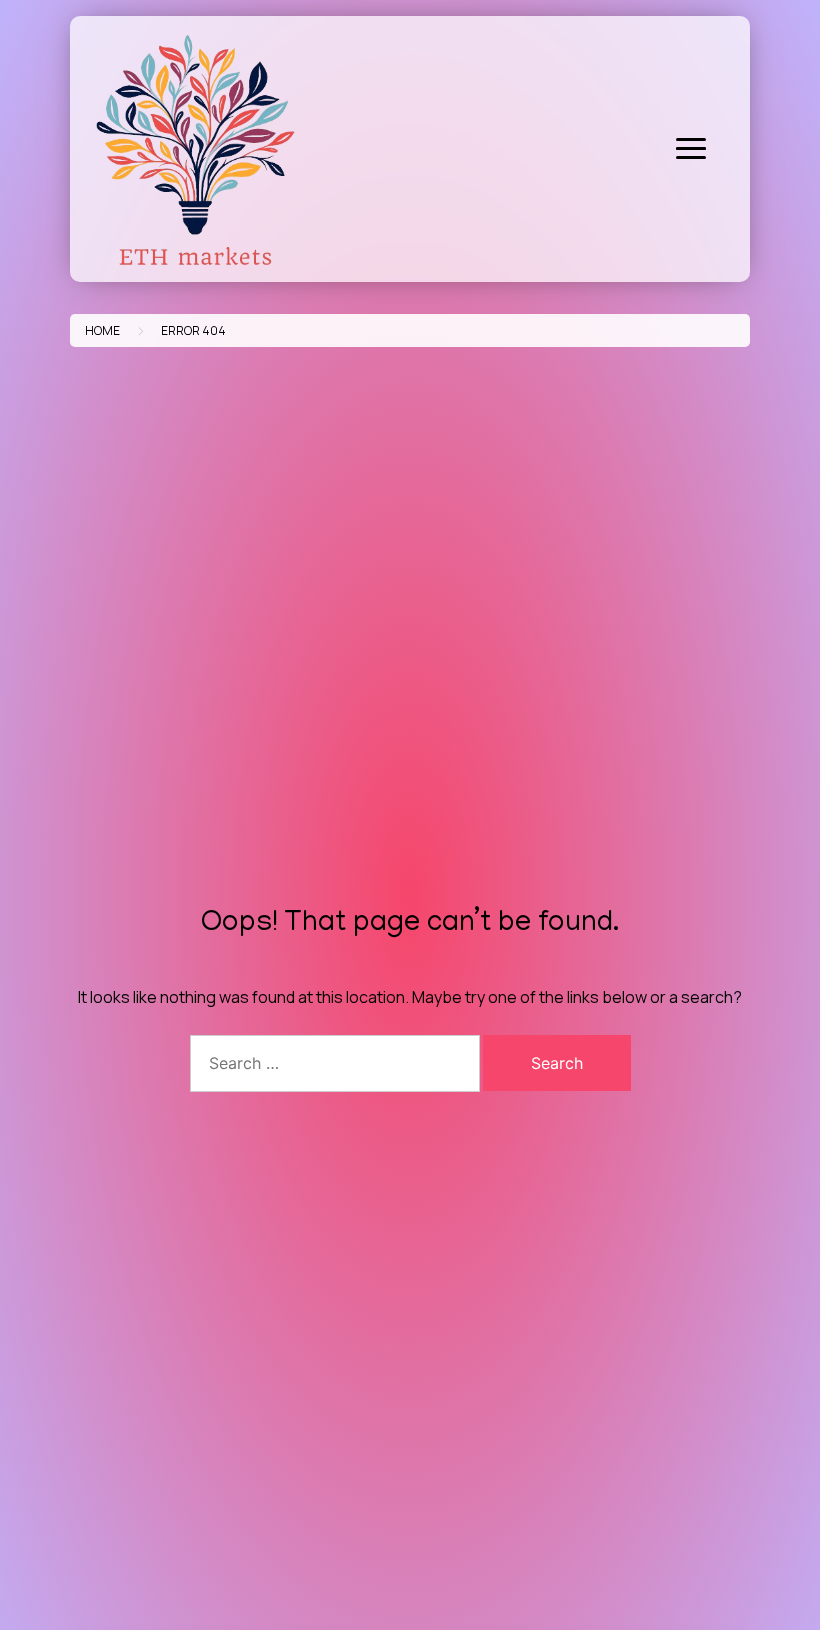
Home (102, 330)
